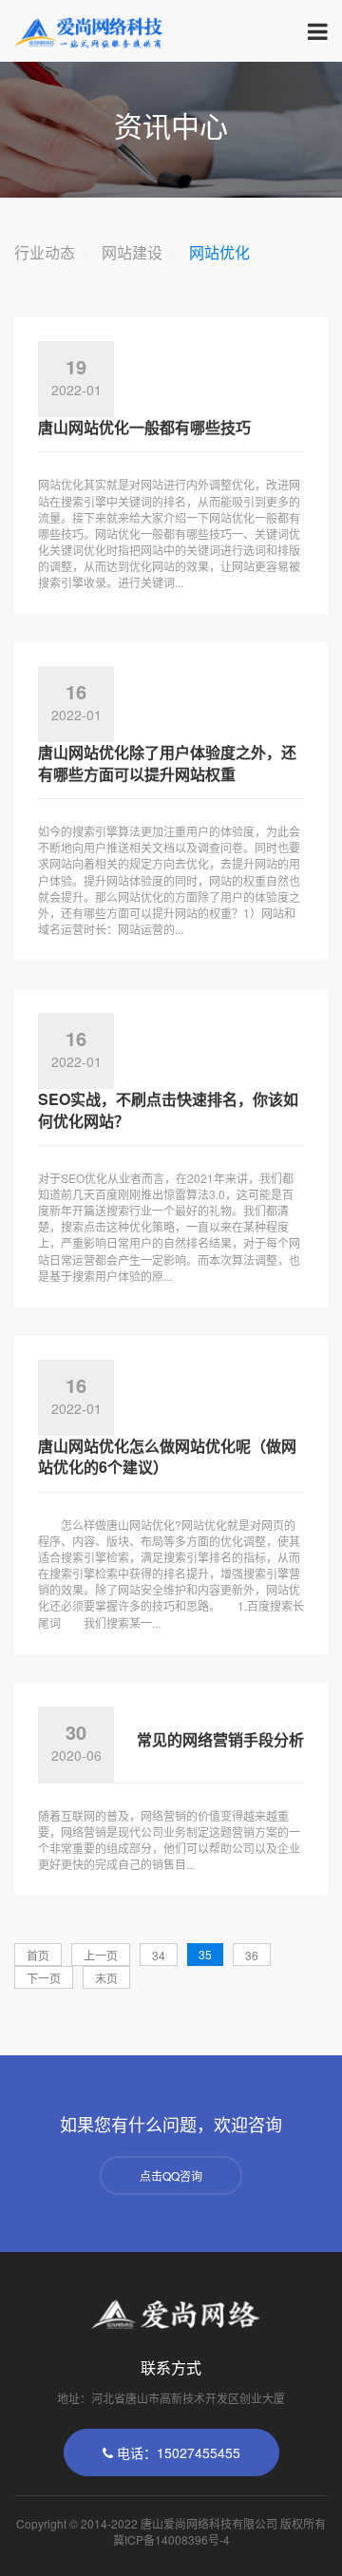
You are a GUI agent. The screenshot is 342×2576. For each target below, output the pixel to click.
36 (252, 1955)
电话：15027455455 (177, 2452)
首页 (38, 1955)
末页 (106, 1978)
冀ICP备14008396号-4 (171, 2539)
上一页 (101, 1955)
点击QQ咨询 (171, 2175)
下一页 (44, 1978)
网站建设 (132, 252)
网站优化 (219, 252)
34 (159, 1955)
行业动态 (45, 252)
